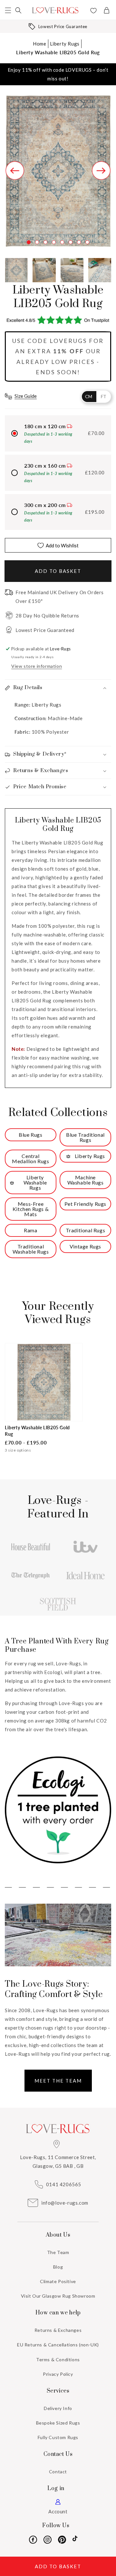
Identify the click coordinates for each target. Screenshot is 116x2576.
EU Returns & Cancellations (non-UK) (58, 2345)
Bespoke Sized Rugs (58, 2423)
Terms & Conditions (58, 2359)
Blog (58, 2267)
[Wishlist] (93, 11)
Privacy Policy (58, 2374)
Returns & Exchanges (58, 2330)
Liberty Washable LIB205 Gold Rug (58, 52)
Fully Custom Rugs (58, 2437)
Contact (58, 2472)
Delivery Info (58, 2408)
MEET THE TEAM (58, 2081)
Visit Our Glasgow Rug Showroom (58, 2296)
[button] (8, 10)
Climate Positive (58, 2281)
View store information (37, 666)
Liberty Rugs (65, 44)
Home (39, 44)
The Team (58, 2252)
